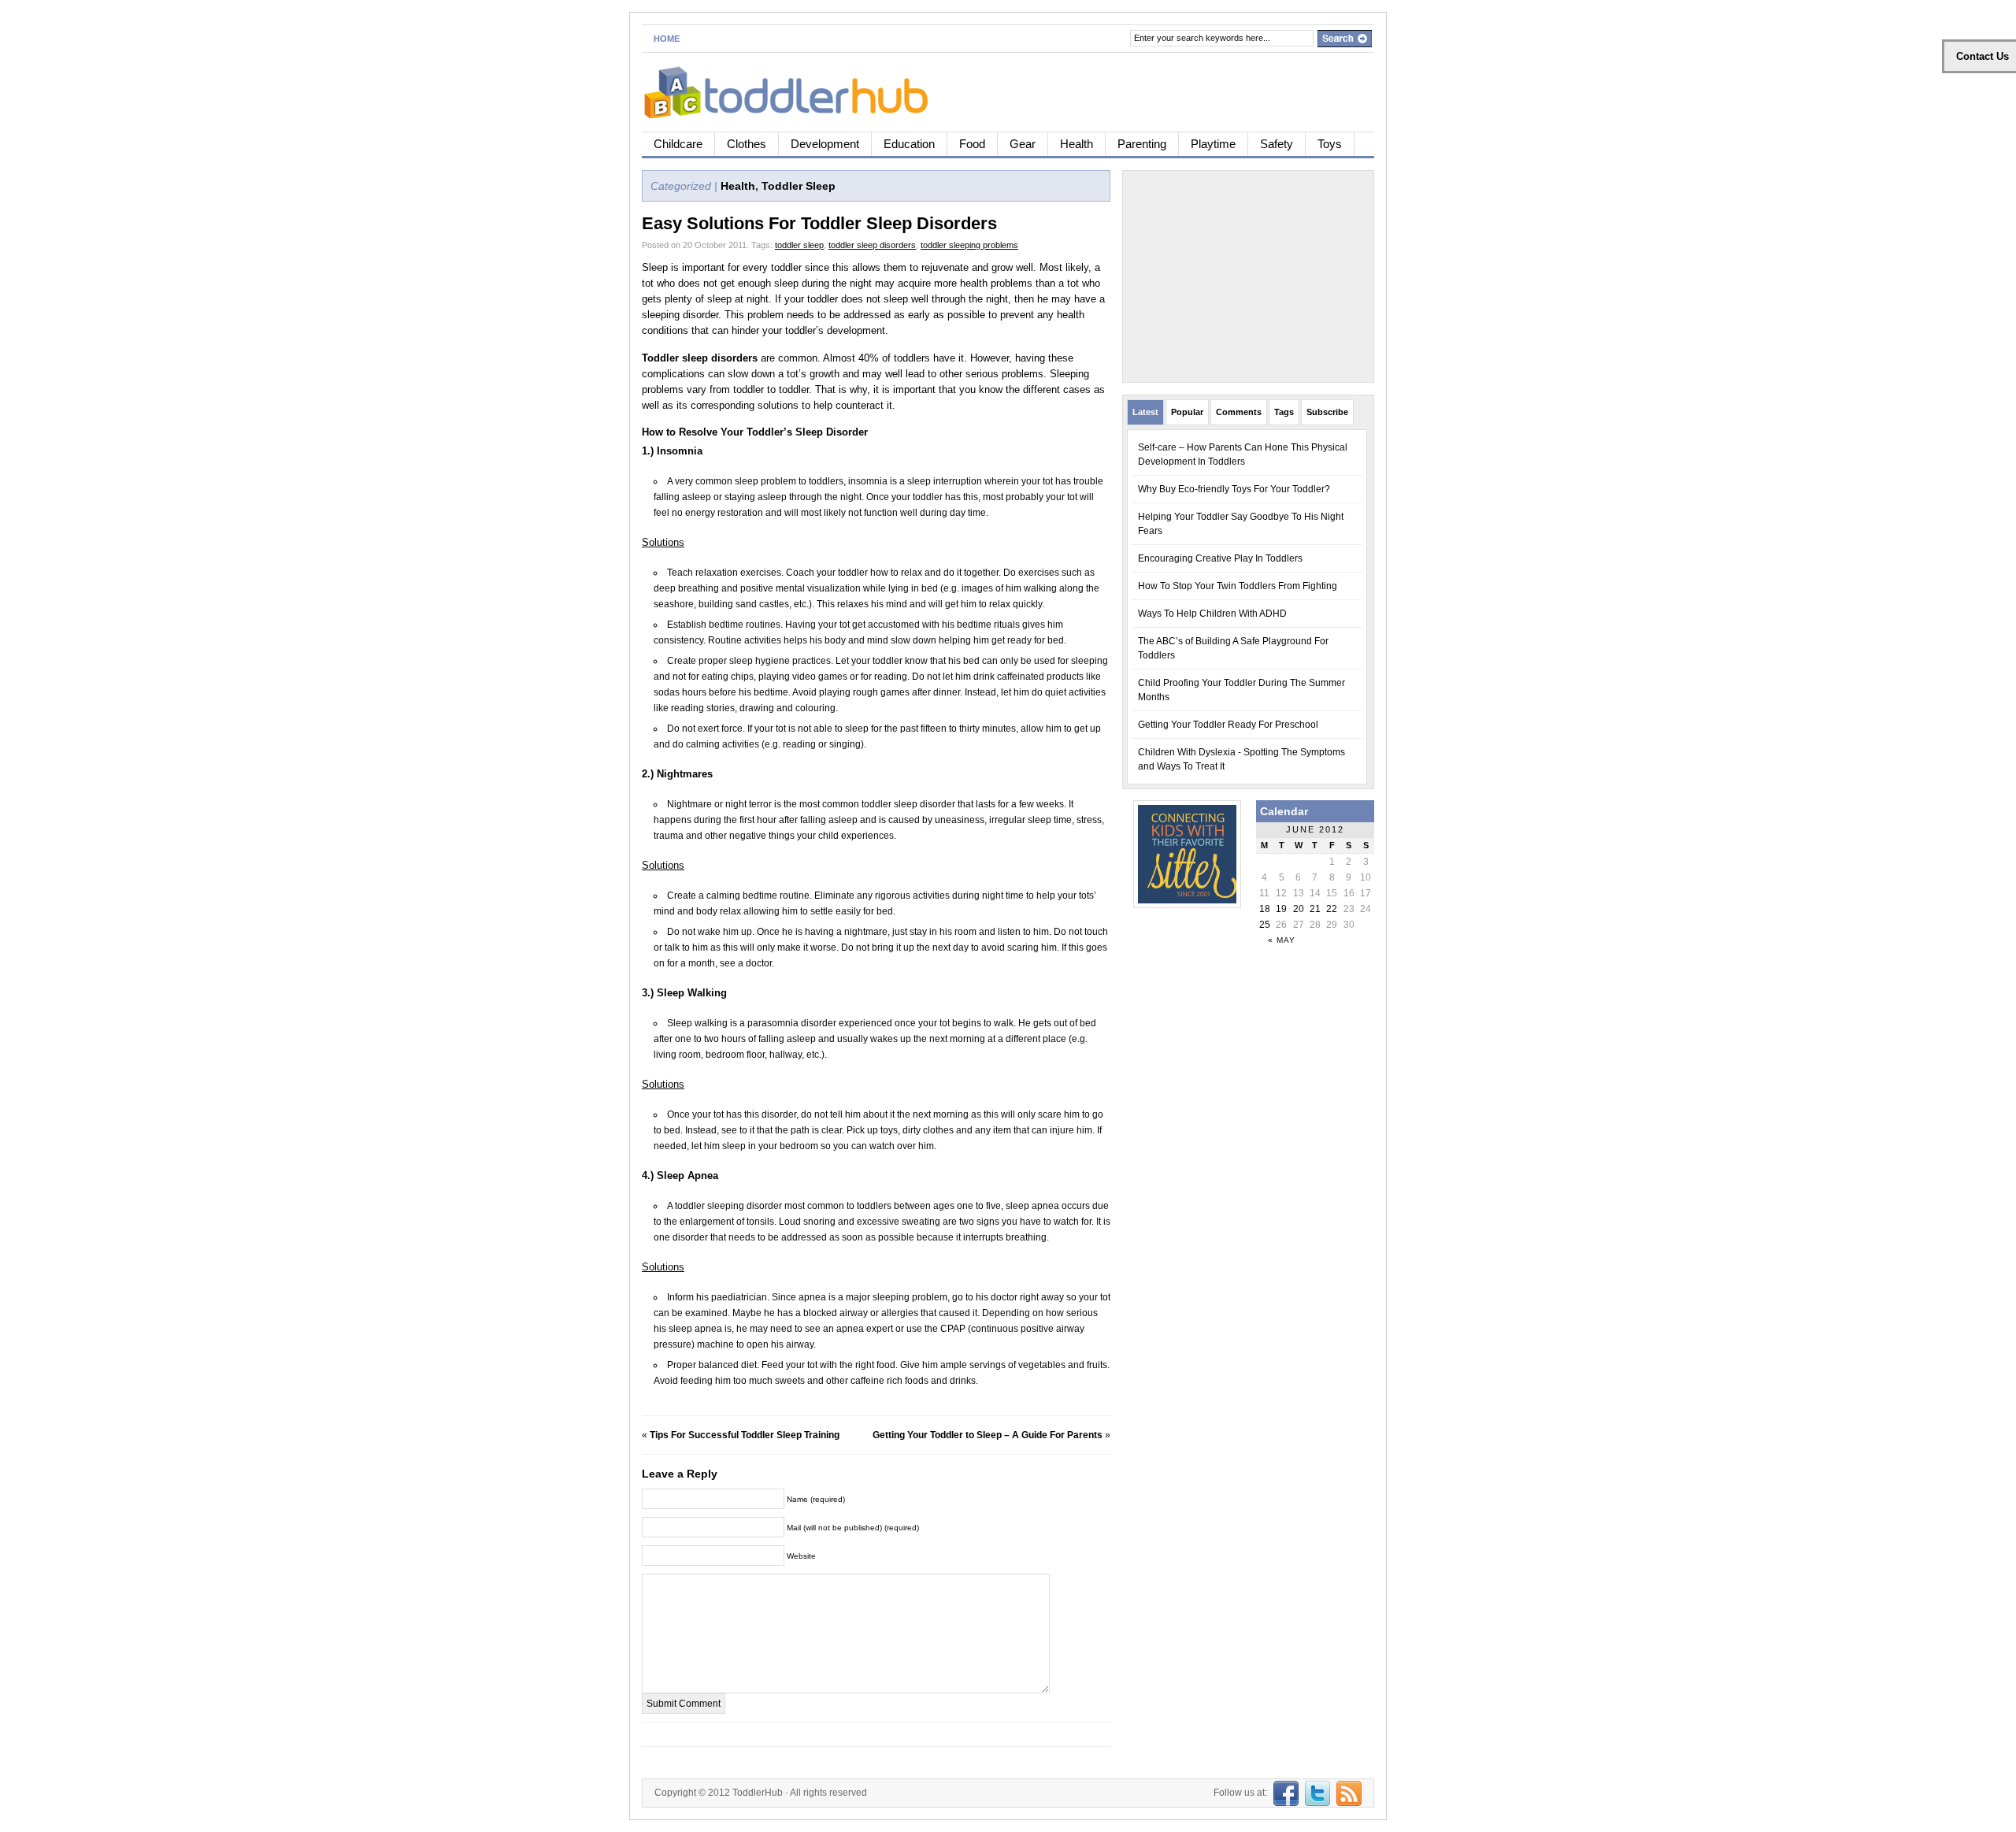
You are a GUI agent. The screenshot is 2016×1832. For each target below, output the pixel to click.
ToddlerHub (758, 1793)
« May (1282, 940)
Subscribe (1327, 412)
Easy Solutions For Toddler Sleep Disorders (819, 223)
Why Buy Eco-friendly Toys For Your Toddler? (1234, 489)
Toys (1330, 144)
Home (667, 39)
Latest (1145, 412)
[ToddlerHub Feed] (1347, 1793)
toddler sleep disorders (872, 245)
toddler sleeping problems (969, 245)
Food (972, 144)
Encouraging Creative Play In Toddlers (1220, 558)
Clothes (747, 144)
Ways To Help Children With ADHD (1212, 614)
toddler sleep (799, 245)
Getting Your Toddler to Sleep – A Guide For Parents (988, 1435)
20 (1299, 909)
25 (1265, 925)
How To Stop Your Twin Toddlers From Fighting (1238, 586)
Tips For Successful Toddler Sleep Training (745, 1435)
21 (1315, 909)
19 (1281, 909)
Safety (1277, 144)
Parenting (1142, 144)
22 (1332, 909)
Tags (1284, 412)
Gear (1023, 144)
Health (1077, 144)
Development (825, 144)
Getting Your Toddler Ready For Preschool (1228, 725)
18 (1265, 909)
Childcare (678, 144)
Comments (1239, 412)
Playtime (1213, 144)
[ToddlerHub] (795, 89)
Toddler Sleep (799, 186)
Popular (1187, 412)
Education (909, 144)
